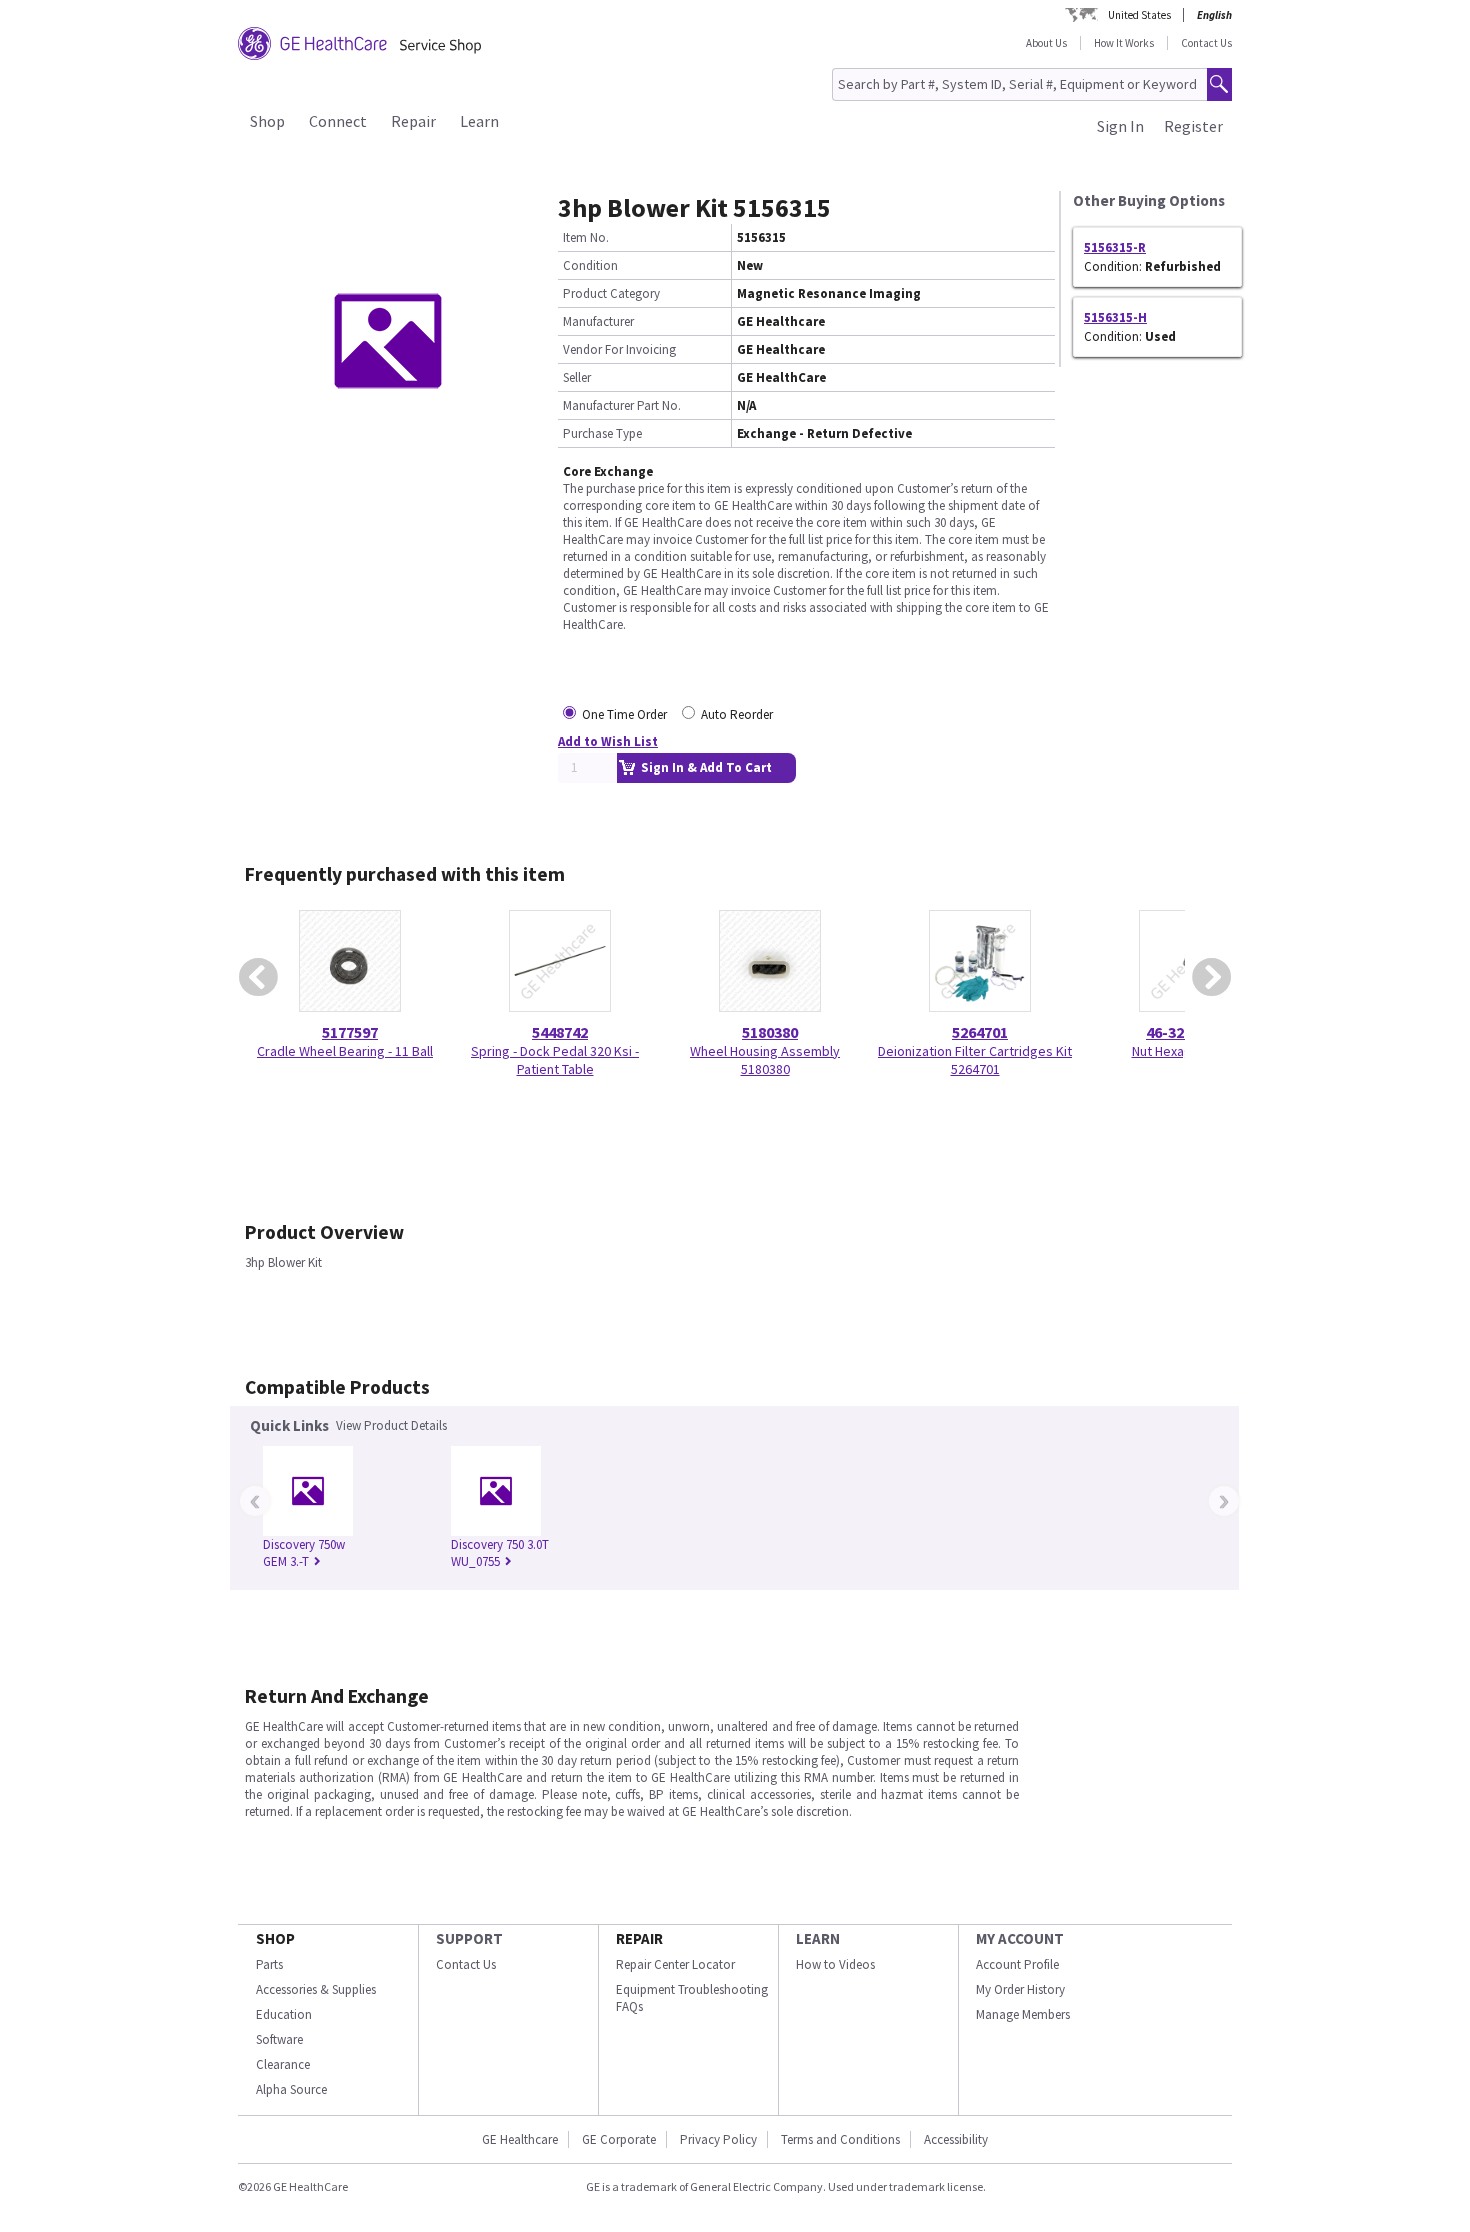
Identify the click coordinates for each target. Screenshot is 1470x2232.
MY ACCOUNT (1020, 1938)
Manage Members (1023, 2014)
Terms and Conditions (840, 2139)
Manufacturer (598, 321)
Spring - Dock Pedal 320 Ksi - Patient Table (555, 1060)
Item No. (586, 237)
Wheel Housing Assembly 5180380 (765, 1060)
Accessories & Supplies (316, 1989)
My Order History (1020, 1989)
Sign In (1120, 126)
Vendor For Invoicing (619, 349)
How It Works (1124, 43)
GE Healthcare (520, 2139)
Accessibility (956, 2139)
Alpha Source (291, 2089)
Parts (269, 1964)
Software (279, 2039)
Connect (338, 121)
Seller (577, 377)
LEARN (818, 1938)
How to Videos (835, 1964)
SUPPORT (469, 1938)
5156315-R (1115, 247)
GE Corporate (619, 2139)
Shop (267, 121)
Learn (479, 121)
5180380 (770, 1032)
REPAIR (639, 1938)
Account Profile (1017, 1964)
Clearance (283, 2064)
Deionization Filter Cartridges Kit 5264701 (975, 1060)
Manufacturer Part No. (622, 405)
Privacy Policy (718, 2139)
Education (284, 2014)
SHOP (275, 1938)
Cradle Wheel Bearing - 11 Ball (345, 1051)
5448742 (560, 1032)
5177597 (350, 1032)
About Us (1046, 43)
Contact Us (1206, 43)
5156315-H (1115, 317)
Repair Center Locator (675, 1964)
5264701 (980, 1032)
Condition (590, 265)
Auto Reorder (737, 714)
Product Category (611, 293)
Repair (413, 121)
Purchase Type (602, 433)
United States (1139, 15)
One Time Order (624, 714)
